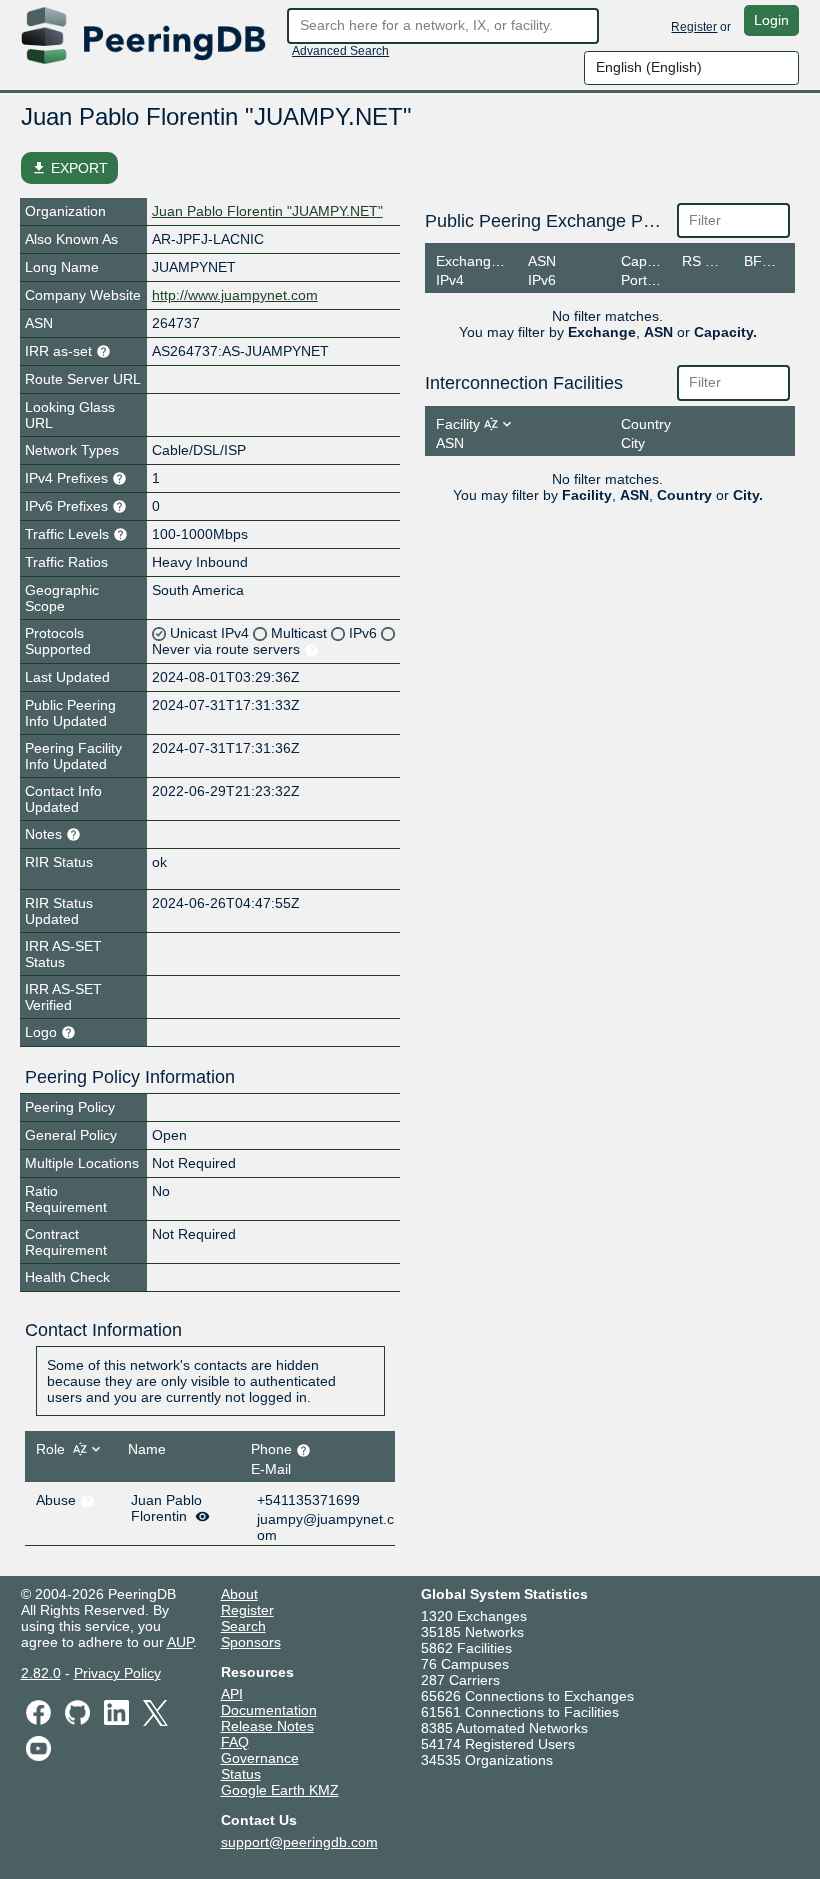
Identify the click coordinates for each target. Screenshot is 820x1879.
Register (694, 27)
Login (771, 20)
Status (241, 1774)
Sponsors (251, 1642)
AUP (180, 1642)
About (239, 1594)
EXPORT (69, 168)
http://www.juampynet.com (235, 295)
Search (243, 1626)
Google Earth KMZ (280, 1790)
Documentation (269, 1710)
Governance (260, 1758)
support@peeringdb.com (299, 1842)
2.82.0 (41, 1673)
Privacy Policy (117, 1673)
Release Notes (267, 1726)
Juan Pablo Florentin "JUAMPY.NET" (267, 211)
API (232, 1694)
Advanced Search (340, 51)
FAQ (235, 1742)
